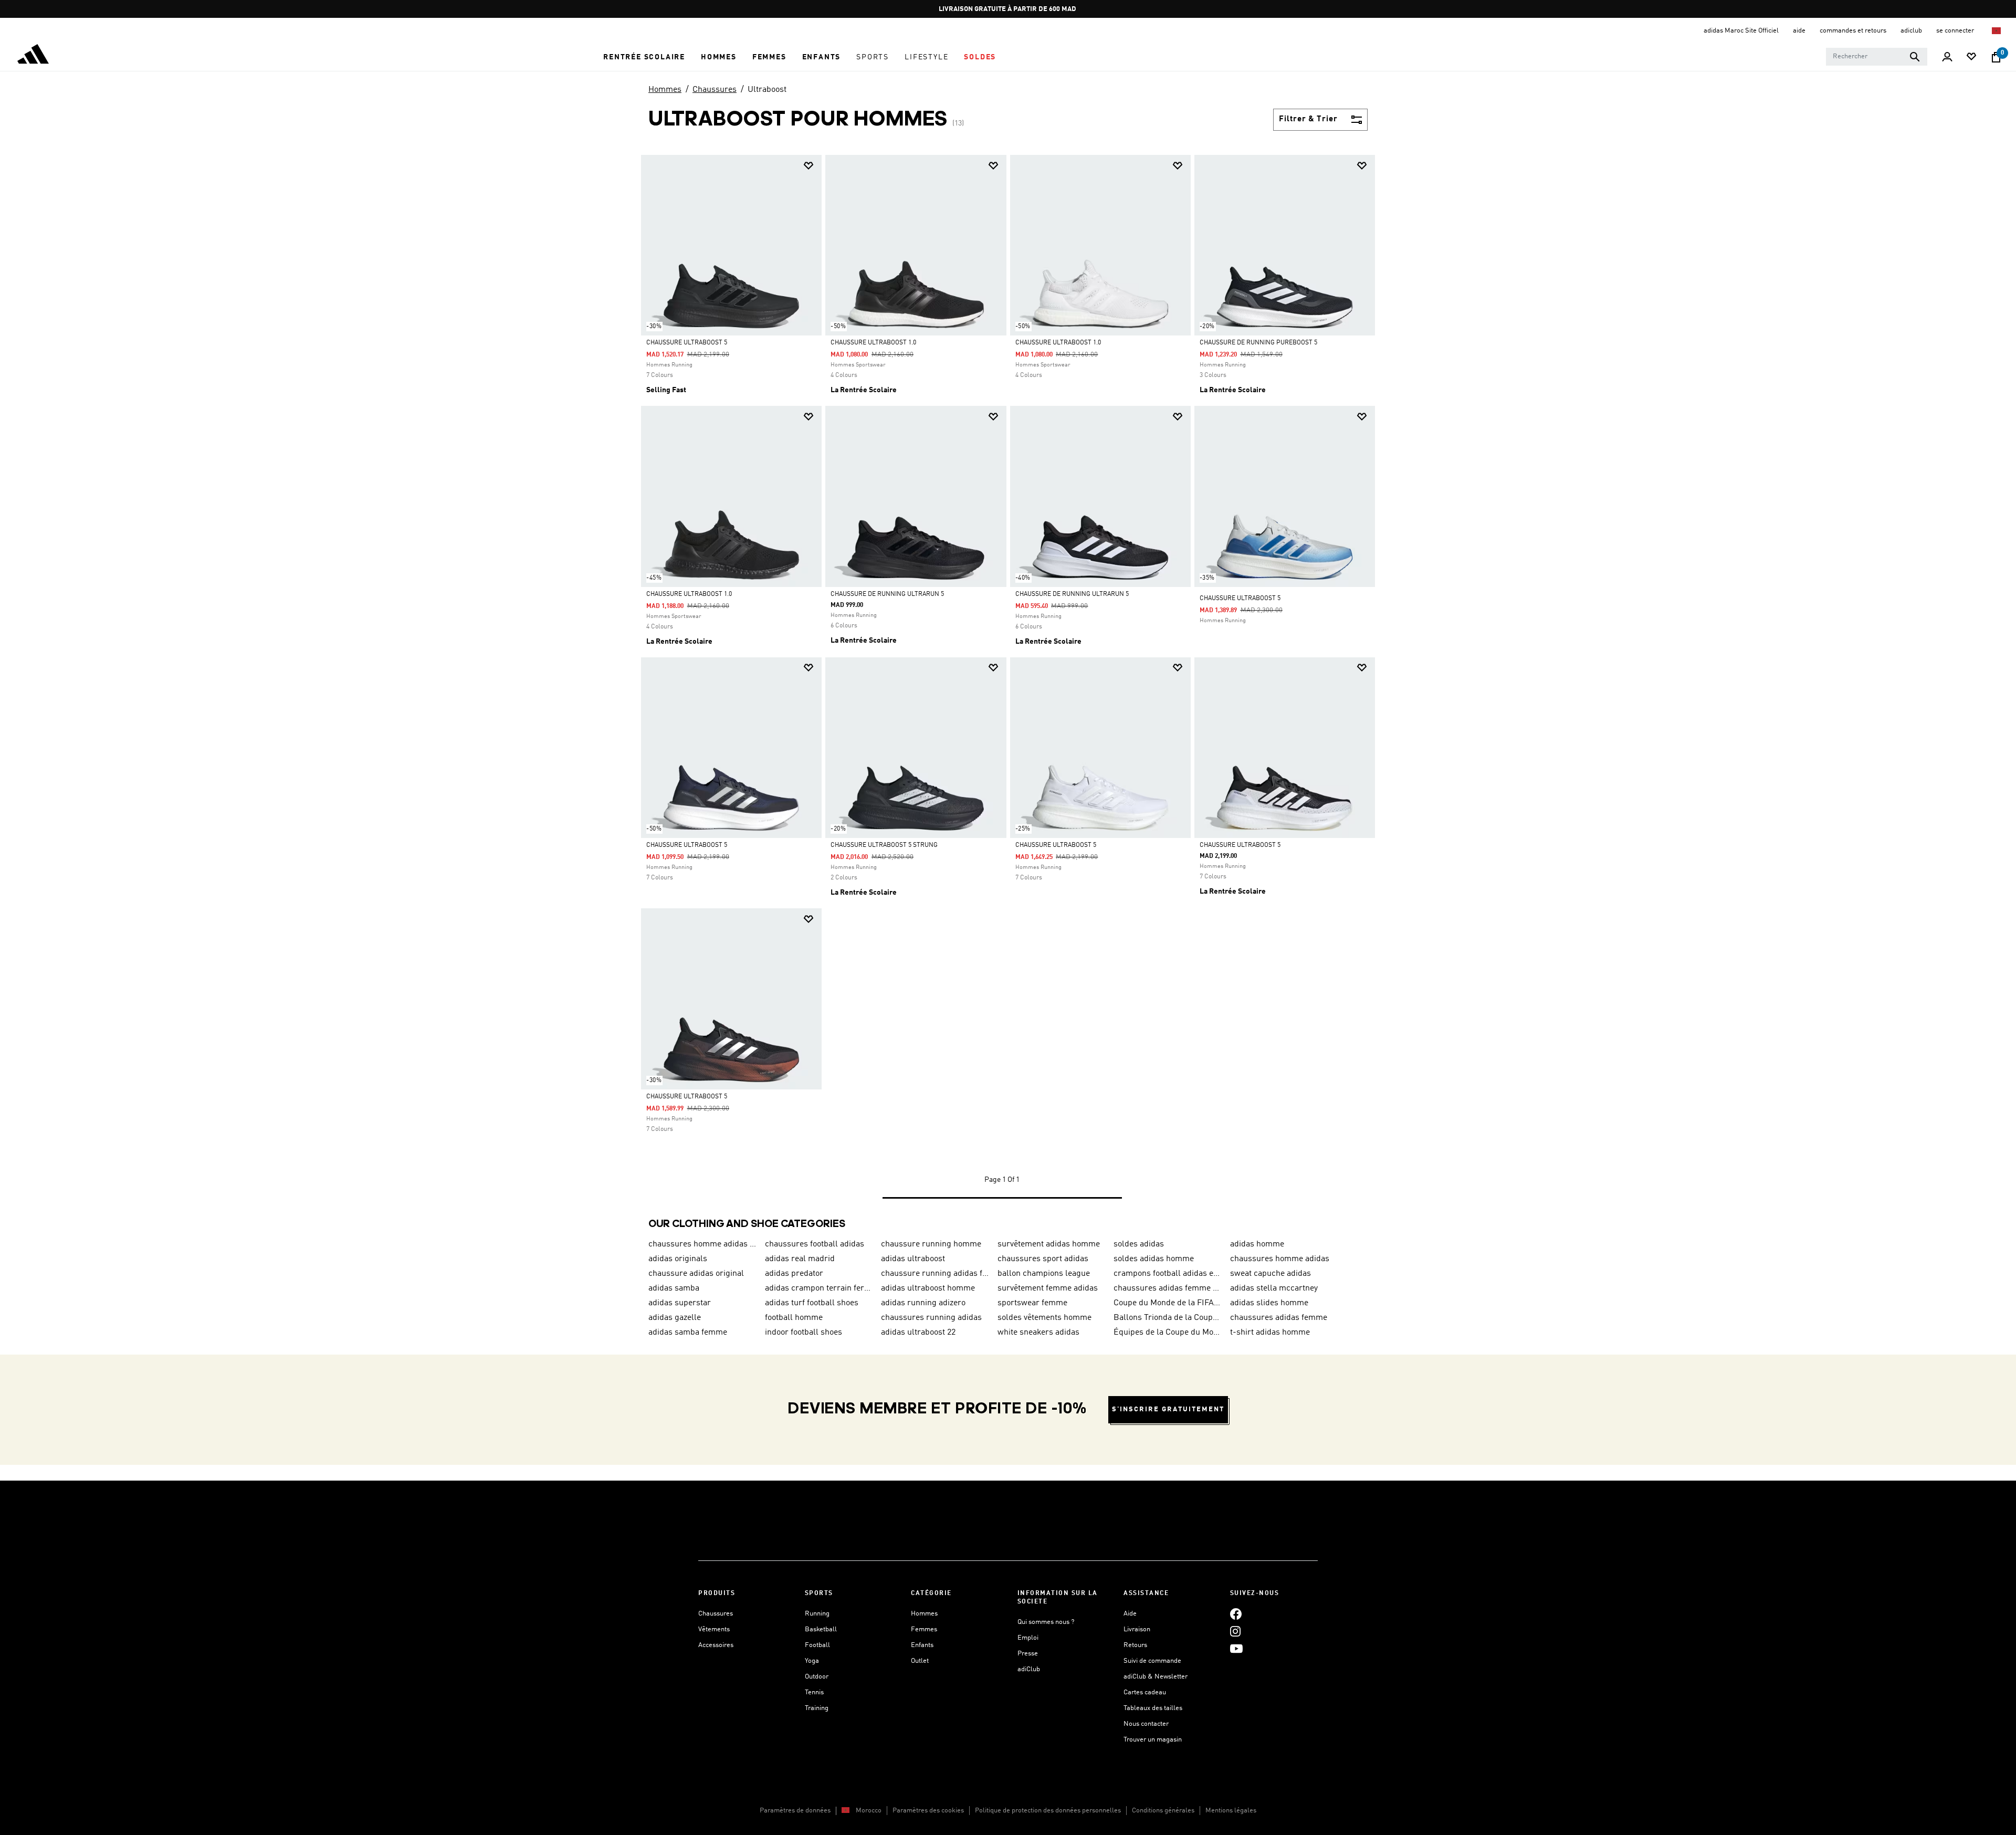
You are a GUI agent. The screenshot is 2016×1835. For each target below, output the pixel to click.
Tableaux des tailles (1153, 1708)
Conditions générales (1163, 1811)
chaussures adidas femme (1279, 1318)
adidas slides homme (1269, 1303)
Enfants (922, 1645)
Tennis (814, 1692)
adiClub (1029, 1669)
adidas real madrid (800, 1259)
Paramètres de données (795, 1811)
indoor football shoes (804, 1333)
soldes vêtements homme (1044, 1318)
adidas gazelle (675, 1318)
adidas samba (674, 1288)
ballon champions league (1044, 1274)
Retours (1135, 1645)
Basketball (821, 1629)
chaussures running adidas (931, 1318)
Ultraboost (767, 90)
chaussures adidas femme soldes (1168, 1288)
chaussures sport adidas (1043, 1259)
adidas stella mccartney (1274, 1288)
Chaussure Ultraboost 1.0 (873, 343)
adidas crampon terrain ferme (819, 1288)
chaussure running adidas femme (935, 1274)
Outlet (920, 1661)
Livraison (1137, 1629)
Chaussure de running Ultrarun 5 (887, 594)
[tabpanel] (1008, 687)
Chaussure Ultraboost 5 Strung (884, 845)
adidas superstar (680, 1303)
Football (817, 1645)
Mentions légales (1231, 1811)
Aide (1130, 1614)
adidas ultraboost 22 (918, 1333)
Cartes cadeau (1145, 1692)
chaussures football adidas (815, 1244)
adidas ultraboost (913, 1259)
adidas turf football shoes (812, 1303)
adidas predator (794, 1274)
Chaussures (715, 90)
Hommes (665, 90)
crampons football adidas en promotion (1168, 1274)
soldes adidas (1139, 1244)
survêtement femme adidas (1048, 1288)
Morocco (869, 1811)
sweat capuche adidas (1270, 1274)
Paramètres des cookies (928, 1811)
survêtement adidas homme (1049, 1244)
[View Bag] (1996, 57)
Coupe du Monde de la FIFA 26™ (1168, 1303)
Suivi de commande (1152, 1661)
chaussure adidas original (696, 1274)
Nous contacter (1146, 1724)
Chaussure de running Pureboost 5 (1258, 343)
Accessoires (716, 1645)
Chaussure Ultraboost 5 (687, 343)
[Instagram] (1235, 1631)
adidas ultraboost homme (928, 1288)
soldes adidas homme (1154, 1259)
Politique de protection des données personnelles (1048, 1811)
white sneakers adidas (1038, 1333)
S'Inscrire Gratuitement (1168, 1409)
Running (817, 1614)
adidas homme (1257, 1244)
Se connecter (1956, 31)
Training (817, 1708)
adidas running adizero (923, 1303)
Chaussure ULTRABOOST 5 (1240, 599)
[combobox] (1877, 57)
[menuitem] (644, 57)
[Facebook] (1236, 1614)
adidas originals (678, 1259)
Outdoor (817, 1677)
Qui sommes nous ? (1046, 1622)
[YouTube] (1236, 1648)
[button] (644, 57)
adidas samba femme (688, 1333)
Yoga (812, 1661)
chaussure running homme (931, 1244)
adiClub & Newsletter (1156, 1677)
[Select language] (1997, 31)
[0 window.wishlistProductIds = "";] (1971, 57)
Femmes (924, 1629)
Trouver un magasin (1153, 1740)
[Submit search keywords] (1915, 57)
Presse (1028, 1654)
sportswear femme (1032, 1303)
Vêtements (714, 1629)
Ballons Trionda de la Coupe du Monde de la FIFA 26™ (1168, 1318)
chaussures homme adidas (1280, 1259)
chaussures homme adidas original (702, 1244)
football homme (794, 1318)
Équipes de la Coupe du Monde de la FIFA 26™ (1168, 1333)
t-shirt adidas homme (1270, 1333)
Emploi (1028, 1638)
